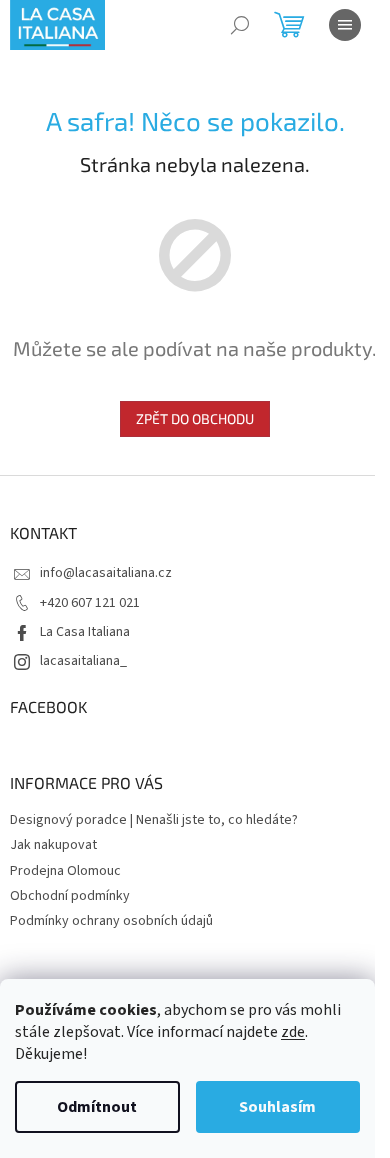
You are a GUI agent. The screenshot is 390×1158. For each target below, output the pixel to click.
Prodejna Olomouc (65, 871)
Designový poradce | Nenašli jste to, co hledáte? (154, 820)
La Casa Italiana (85, 632)
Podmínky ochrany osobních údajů (111, 921)
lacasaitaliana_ (83, 661)
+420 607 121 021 (90, 603)
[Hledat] (240, 25)
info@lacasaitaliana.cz (106, 573)
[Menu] (345, 25)
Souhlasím (277, 1107)
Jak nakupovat (53, 845)
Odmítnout (97, 1107)
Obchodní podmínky (70, 896)
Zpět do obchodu (195, 418)
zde (293, 1032)
